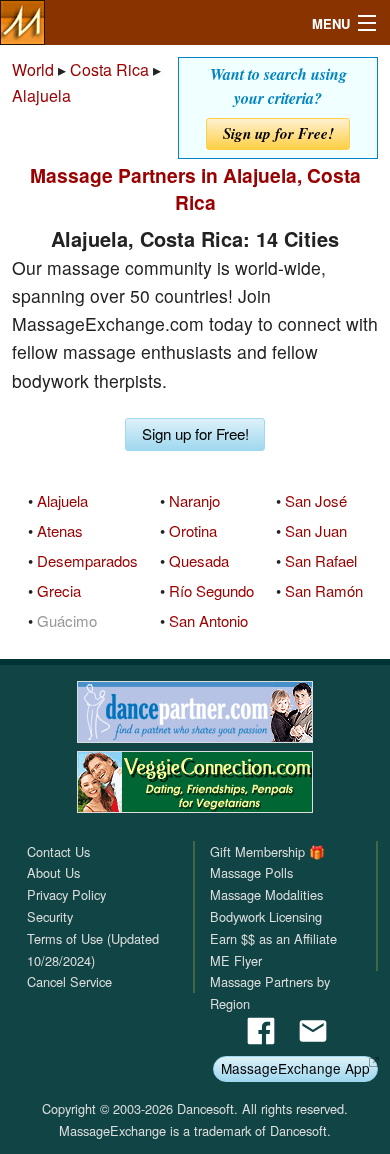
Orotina (193, 530)
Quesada (199, 560)
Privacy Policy (66, 894)
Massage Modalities (266, 894)
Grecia (59, 590)
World (33, 69)
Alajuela (41, 95)
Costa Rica (109, 69)
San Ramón (324, 590)
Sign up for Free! (278, 133)
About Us (53, 872)
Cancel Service (69, 981)
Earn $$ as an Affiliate (273, 938)
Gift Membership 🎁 (267, 851)
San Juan (316, 530)
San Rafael (321, 560)
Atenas (60, 530)
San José (316, 500)
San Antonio (208, 620)
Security (50, 916)
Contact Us (58, 851)
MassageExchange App (295, 1068)
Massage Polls (251, 872)
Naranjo (194, 500)
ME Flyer (236, 960)
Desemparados (87, 560)
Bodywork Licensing (266, 916)
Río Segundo (211, 590)
